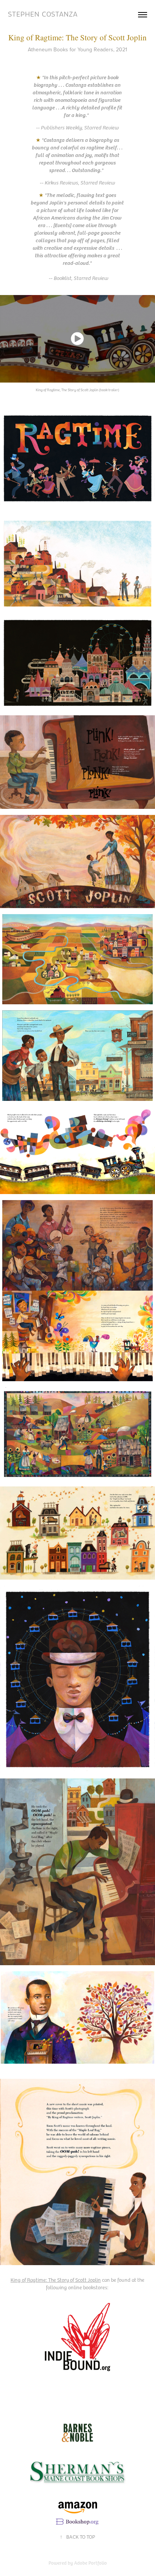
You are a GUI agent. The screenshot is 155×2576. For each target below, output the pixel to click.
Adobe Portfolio (90, 2563)
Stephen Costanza (43, 14)
